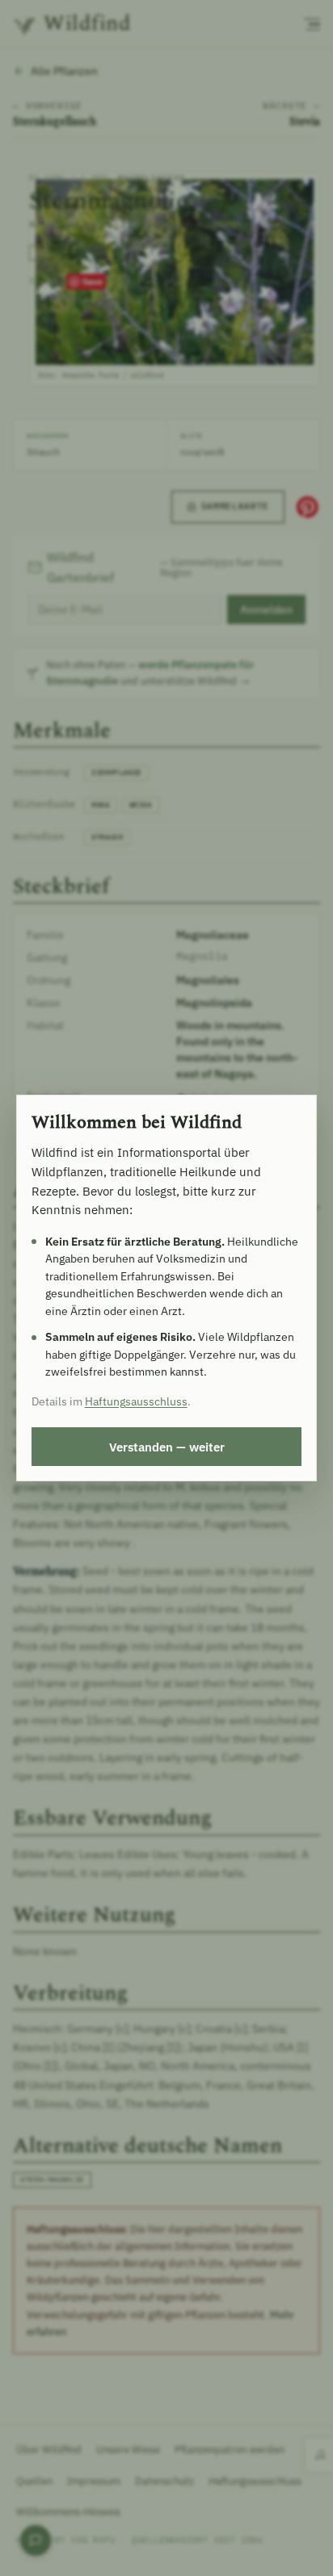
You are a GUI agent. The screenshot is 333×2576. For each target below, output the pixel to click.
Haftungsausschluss (136, 1401)
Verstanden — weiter (167, 1447)
